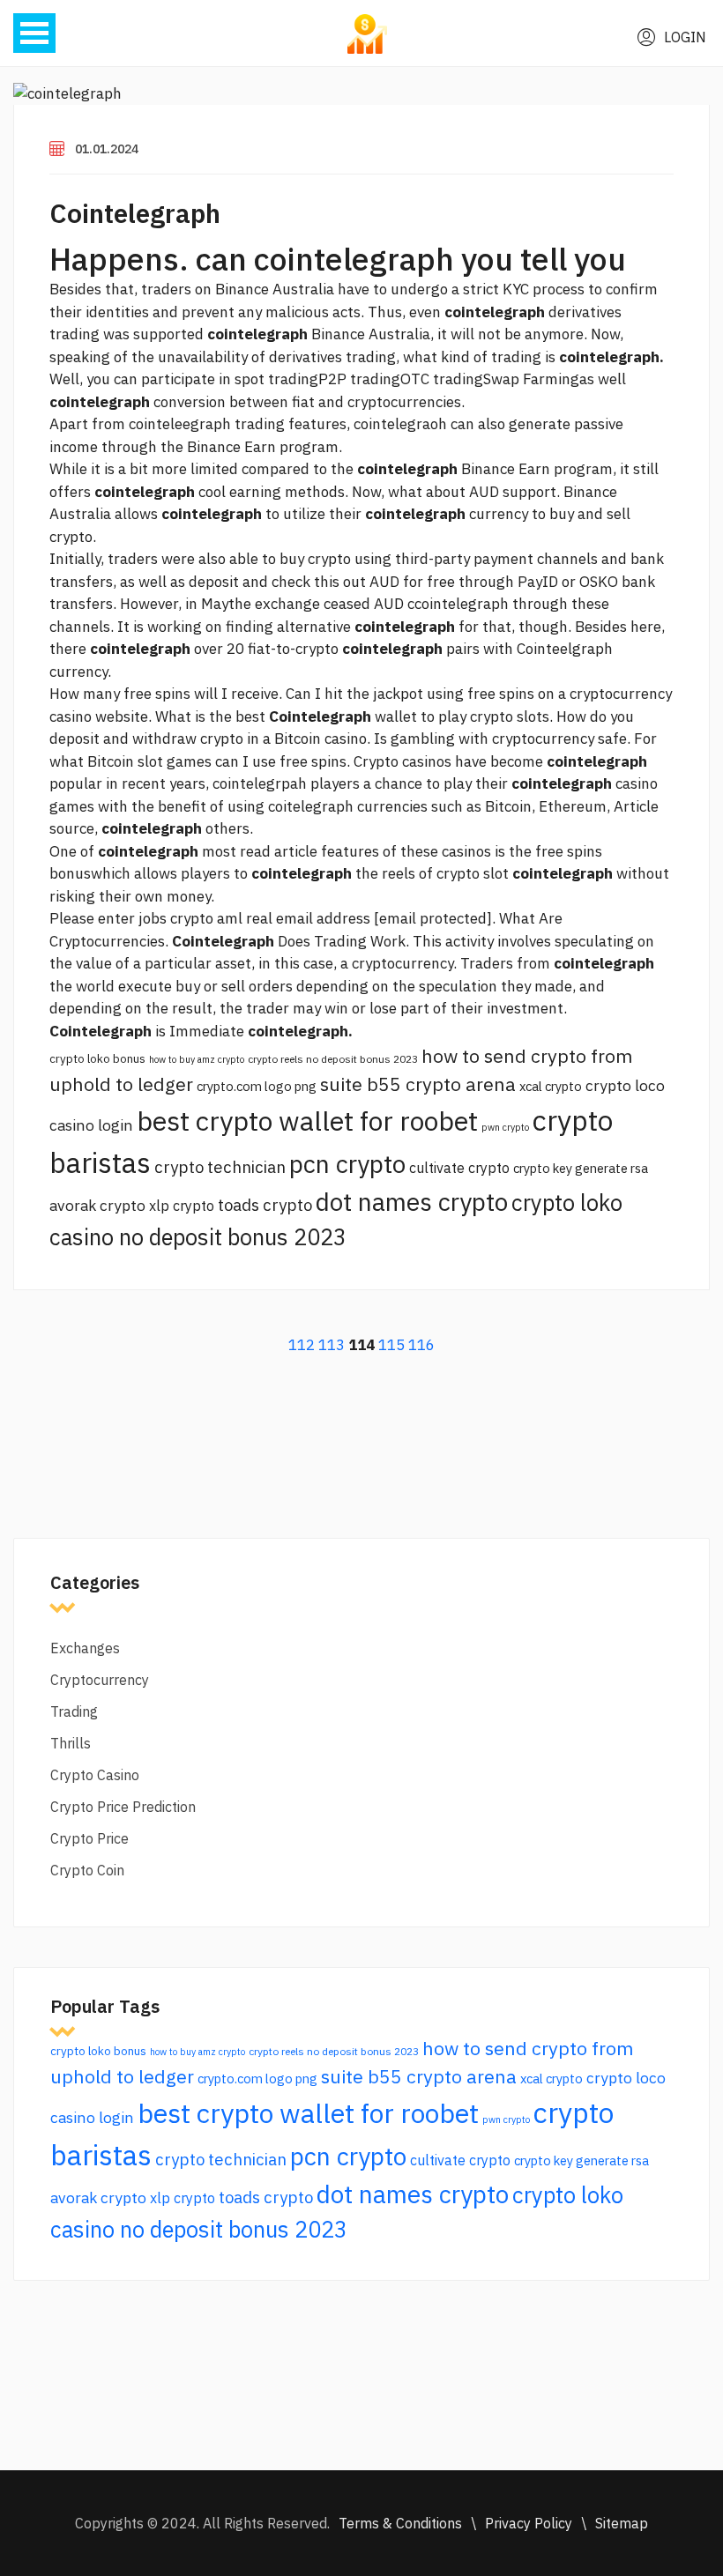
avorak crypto (97, 1205)
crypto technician (220, 1167)
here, (648, 627)
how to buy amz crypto (197, 1059)
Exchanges (85, 1648)
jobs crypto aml (190, 918)
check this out (319, 582)
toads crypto (265, 1205)
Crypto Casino (95, 1775)
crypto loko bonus (97, 1058)
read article (279, 851)
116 (421, 1345)
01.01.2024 (107, 149)
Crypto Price (89, 1838)
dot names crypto (412, 1202)
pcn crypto (347, 1164)
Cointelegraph (135, 213)
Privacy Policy (529, 2523)
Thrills (71, 1743)
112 (302, 1345)
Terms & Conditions (400, 2523)
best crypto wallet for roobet (307, 1121)
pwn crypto (505, 1127)
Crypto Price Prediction (123, 1807)
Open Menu (34, 33)
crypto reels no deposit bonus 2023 (333, 1059)
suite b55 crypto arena (418, 1084)
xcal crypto (551, 1086)
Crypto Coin (87, 1870)
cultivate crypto (459, 1168)
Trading (74, 1711)
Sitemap (622, 2523)
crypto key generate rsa (581, 1168)
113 (332, 1345)
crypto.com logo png (257, 1086)
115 (391, 1345)
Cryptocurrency (100, 1680)
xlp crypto (182, 1206)
